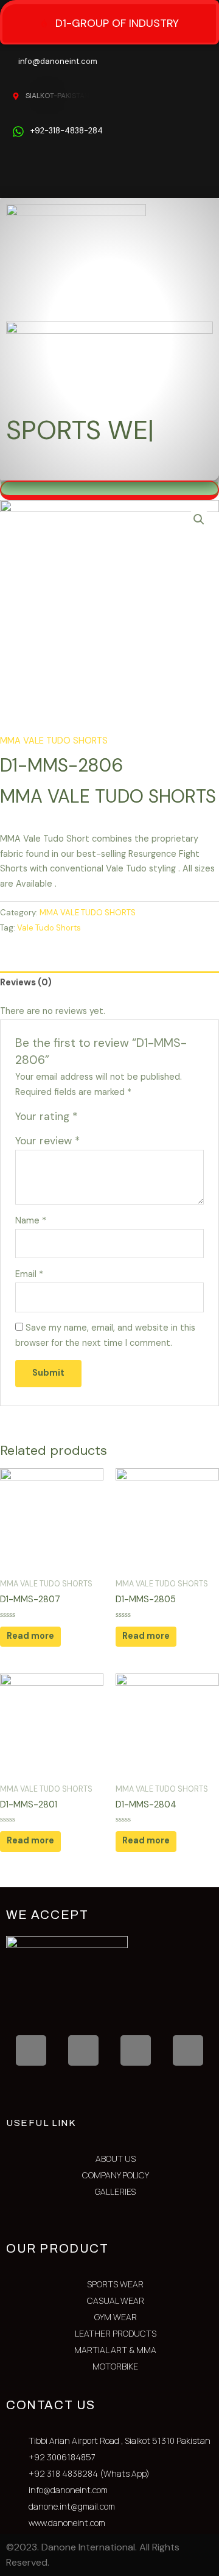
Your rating (46, 1116)
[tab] (109, 983)
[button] (194, 468)
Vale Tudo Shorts (49, 928)
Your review (47, 1141)
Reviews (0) (26, 983)
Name (31, 1221)
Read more (30, 1636)
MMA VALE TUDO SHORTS (54, 741)
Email (29, 1274)
